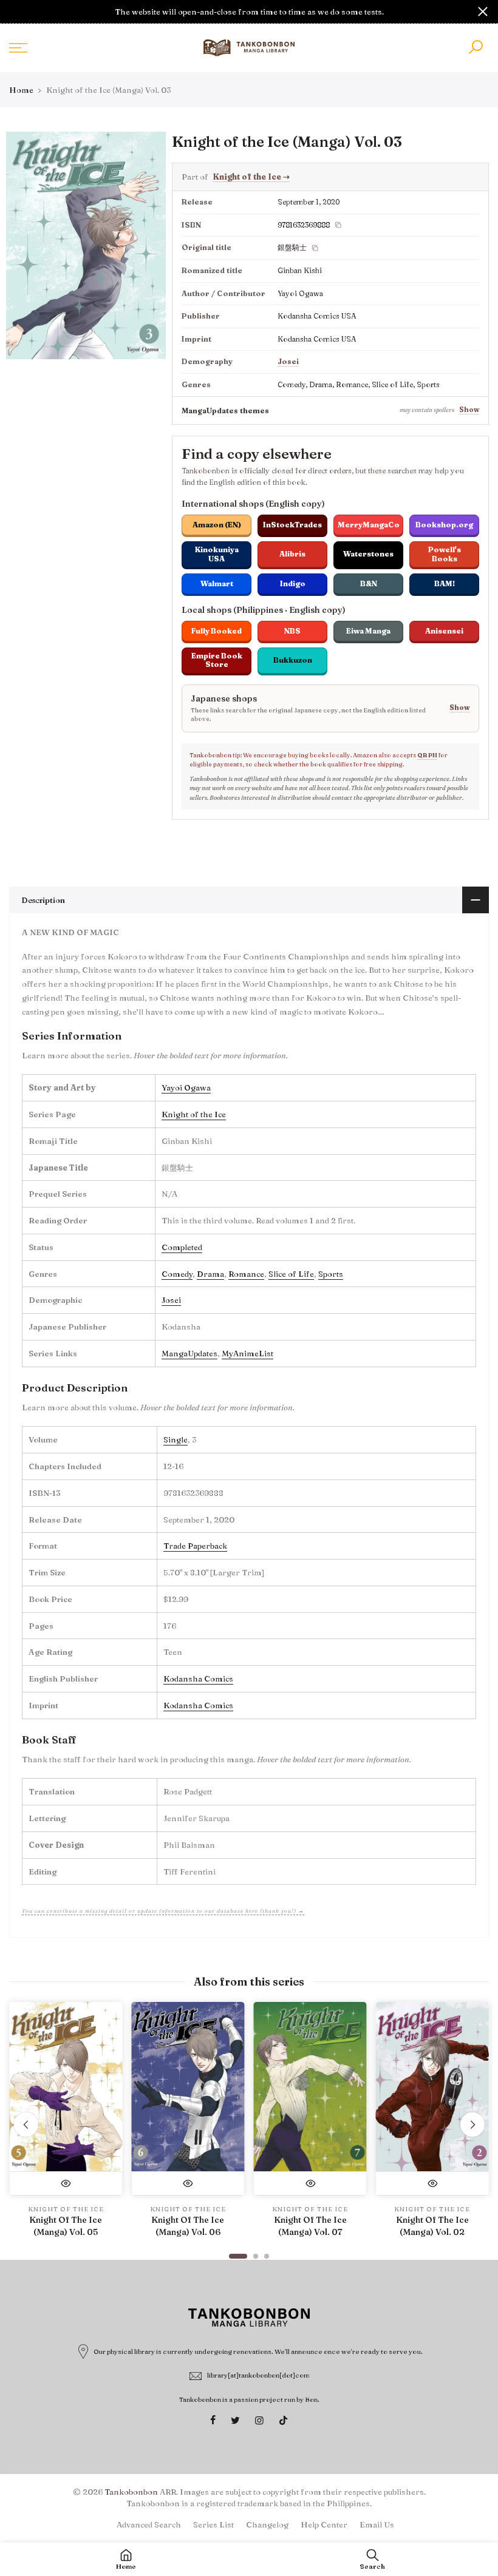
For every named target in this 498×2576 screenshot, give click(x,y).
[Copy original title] (315, 248)
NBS (292, 631)
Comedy (177, 1274)
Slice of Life (291, 1274)
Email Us (377, 2524)
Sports (331, 1274)
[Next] (472, 2125)
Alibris (292, 554)
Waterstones (368, 554)
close (15, 12)
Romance (246, 1274)
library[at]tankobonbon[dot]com (258, 2375)
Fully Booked (217, 631)
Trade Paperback (195, 1546)
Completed (182, 1247)
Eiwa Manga (368, 631)
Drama (210, 1274)
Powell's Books (445, 554)
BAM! (445, 583)
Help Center (324, 2524)
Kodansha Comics (198, 1678)
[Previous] (26, 2125)
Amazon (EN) (217, 525)
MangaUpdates (189, 1353)
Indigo (293, 583)
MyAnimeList (247, 1353)
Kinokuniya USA (217, 554)
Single (176, 1439)
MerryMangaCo (369, 525)
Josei (288, 361)
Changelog (267, 2524)
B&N (369, 583)
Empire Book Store (217, 660)
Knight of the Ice (251, 177)
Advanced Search (149, 2524)
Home (21, 90)
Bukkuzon (293, 660)
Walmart (217, 583)
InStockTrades (292, 525)
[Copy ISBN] (338, 225)
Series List (213, 2524)
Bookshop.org (444, 525)
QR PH (427, 755)
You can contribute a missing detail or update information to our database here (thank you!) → (163, 1911)
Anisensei (444, 631)
